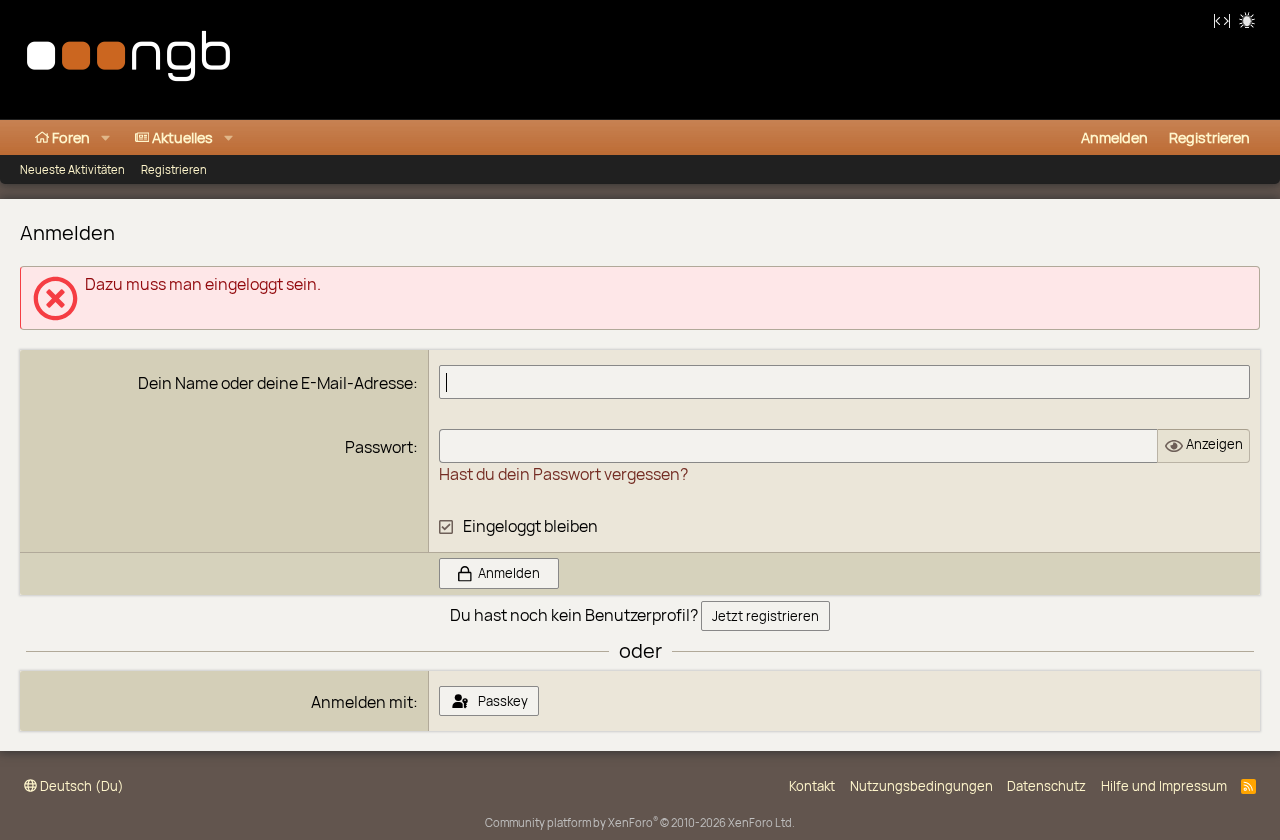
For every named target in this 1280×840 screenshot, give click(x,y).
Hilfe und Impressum (1164, 786)
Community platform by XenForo (640, 822)
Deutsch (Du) (80, 786)
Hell (1247, 20)
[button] (105, 137)
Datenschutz (1046, 786)
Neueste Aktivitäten (72, 169)
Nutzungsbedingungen (921, 786)
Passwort (379, 447)
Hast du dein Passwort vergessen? (563, 474)
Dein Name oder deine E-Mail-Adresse (275, 383)
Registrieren (174, 169)
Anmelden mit (362, 702)
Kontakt (812, 786)
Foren (71, 137)
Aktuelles (182, 137)
